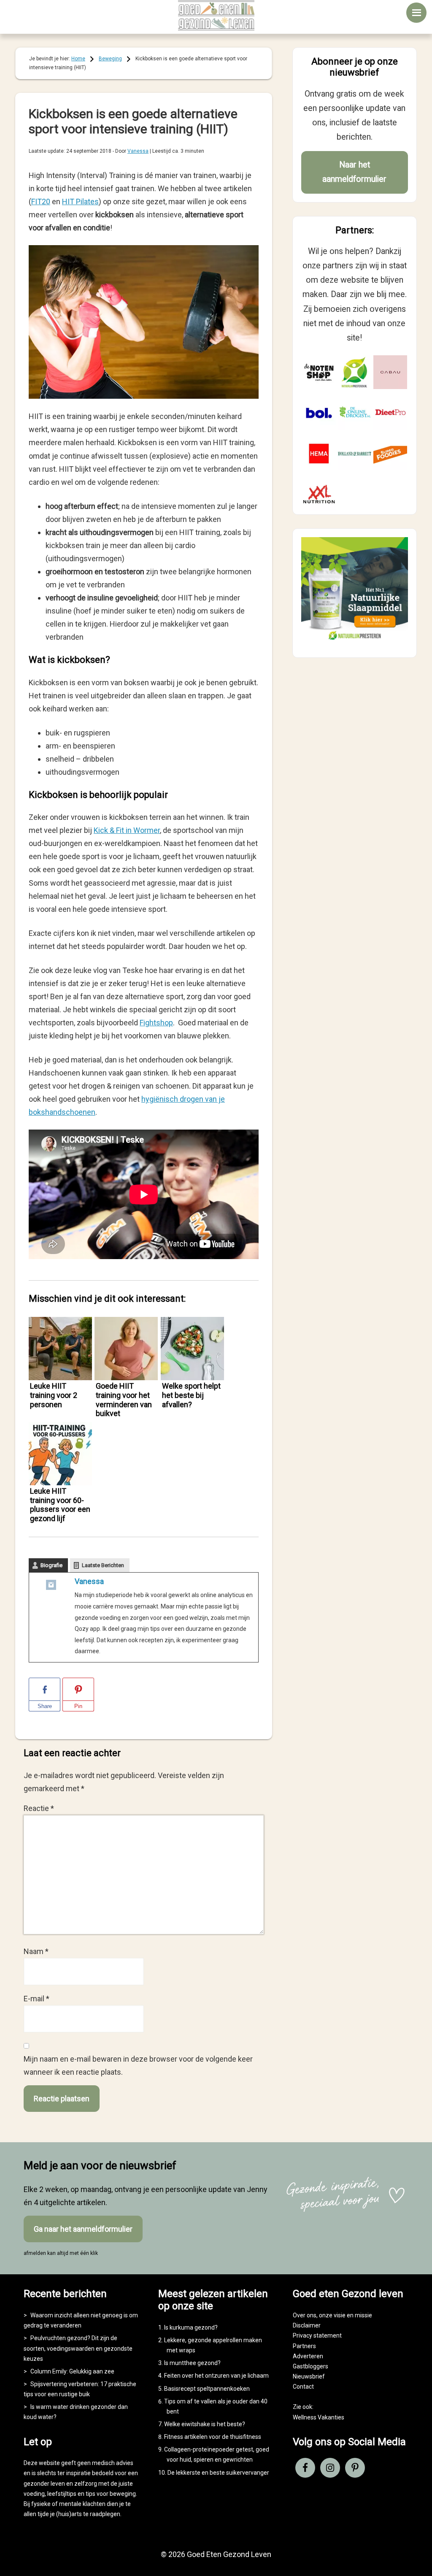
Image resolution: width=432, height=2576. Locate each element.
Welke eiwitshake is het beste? (205, 2424)
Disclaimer (307, 2325)
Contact (303, 2387)
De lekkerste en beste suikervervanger (218, 2473)
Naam (36, 1951)
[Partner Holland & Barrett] (354, 454)
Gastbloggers (310, 2366)
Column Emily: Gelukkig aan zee (72, 2371)
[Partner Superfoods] (390, 454)
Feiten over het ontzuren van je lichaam (216, 2376)
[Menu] (416, 13)
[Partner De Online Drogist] (354, 413)
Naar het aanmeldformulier (354, 172)
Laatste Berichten (103, 1565)
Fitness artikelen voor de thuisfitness (213, 2437)
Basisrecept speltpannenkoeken (207, 2389)
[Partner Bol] (319, 413)
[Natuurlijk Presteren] (355, 642)
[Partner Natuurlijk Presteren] (354, 372)
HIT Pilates (80, 201)
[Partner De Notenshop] (319, 372)
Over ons (305, 2315)
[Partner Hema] (319, 454)
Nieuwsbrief (309, 2376)
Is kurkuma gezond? (191, 2327)
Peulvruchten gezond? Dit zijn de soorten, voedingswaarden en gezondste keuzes (78, 2348)
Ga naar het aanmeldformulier (83, 2229)
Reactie (39, 1808)
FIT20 (41, 201)
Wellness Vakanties (319, 2417)
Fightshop (156, 1023)
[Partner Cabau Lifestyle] (390, 372)
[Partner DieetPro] (390, 413)
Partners (304, 2346)
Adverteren (308, 2356)
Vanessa (89, 1581)
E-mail (36, 1999)
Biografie (51, 1565)
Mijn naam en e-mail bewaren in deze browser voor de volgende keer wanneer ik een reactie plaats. (138, 2065)
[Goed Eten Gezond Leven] (216, 15)
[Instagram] (51, 1587)
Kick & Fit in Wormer (127, 830)
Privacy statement (317, 2335)
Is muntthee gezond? (192, 2363)
